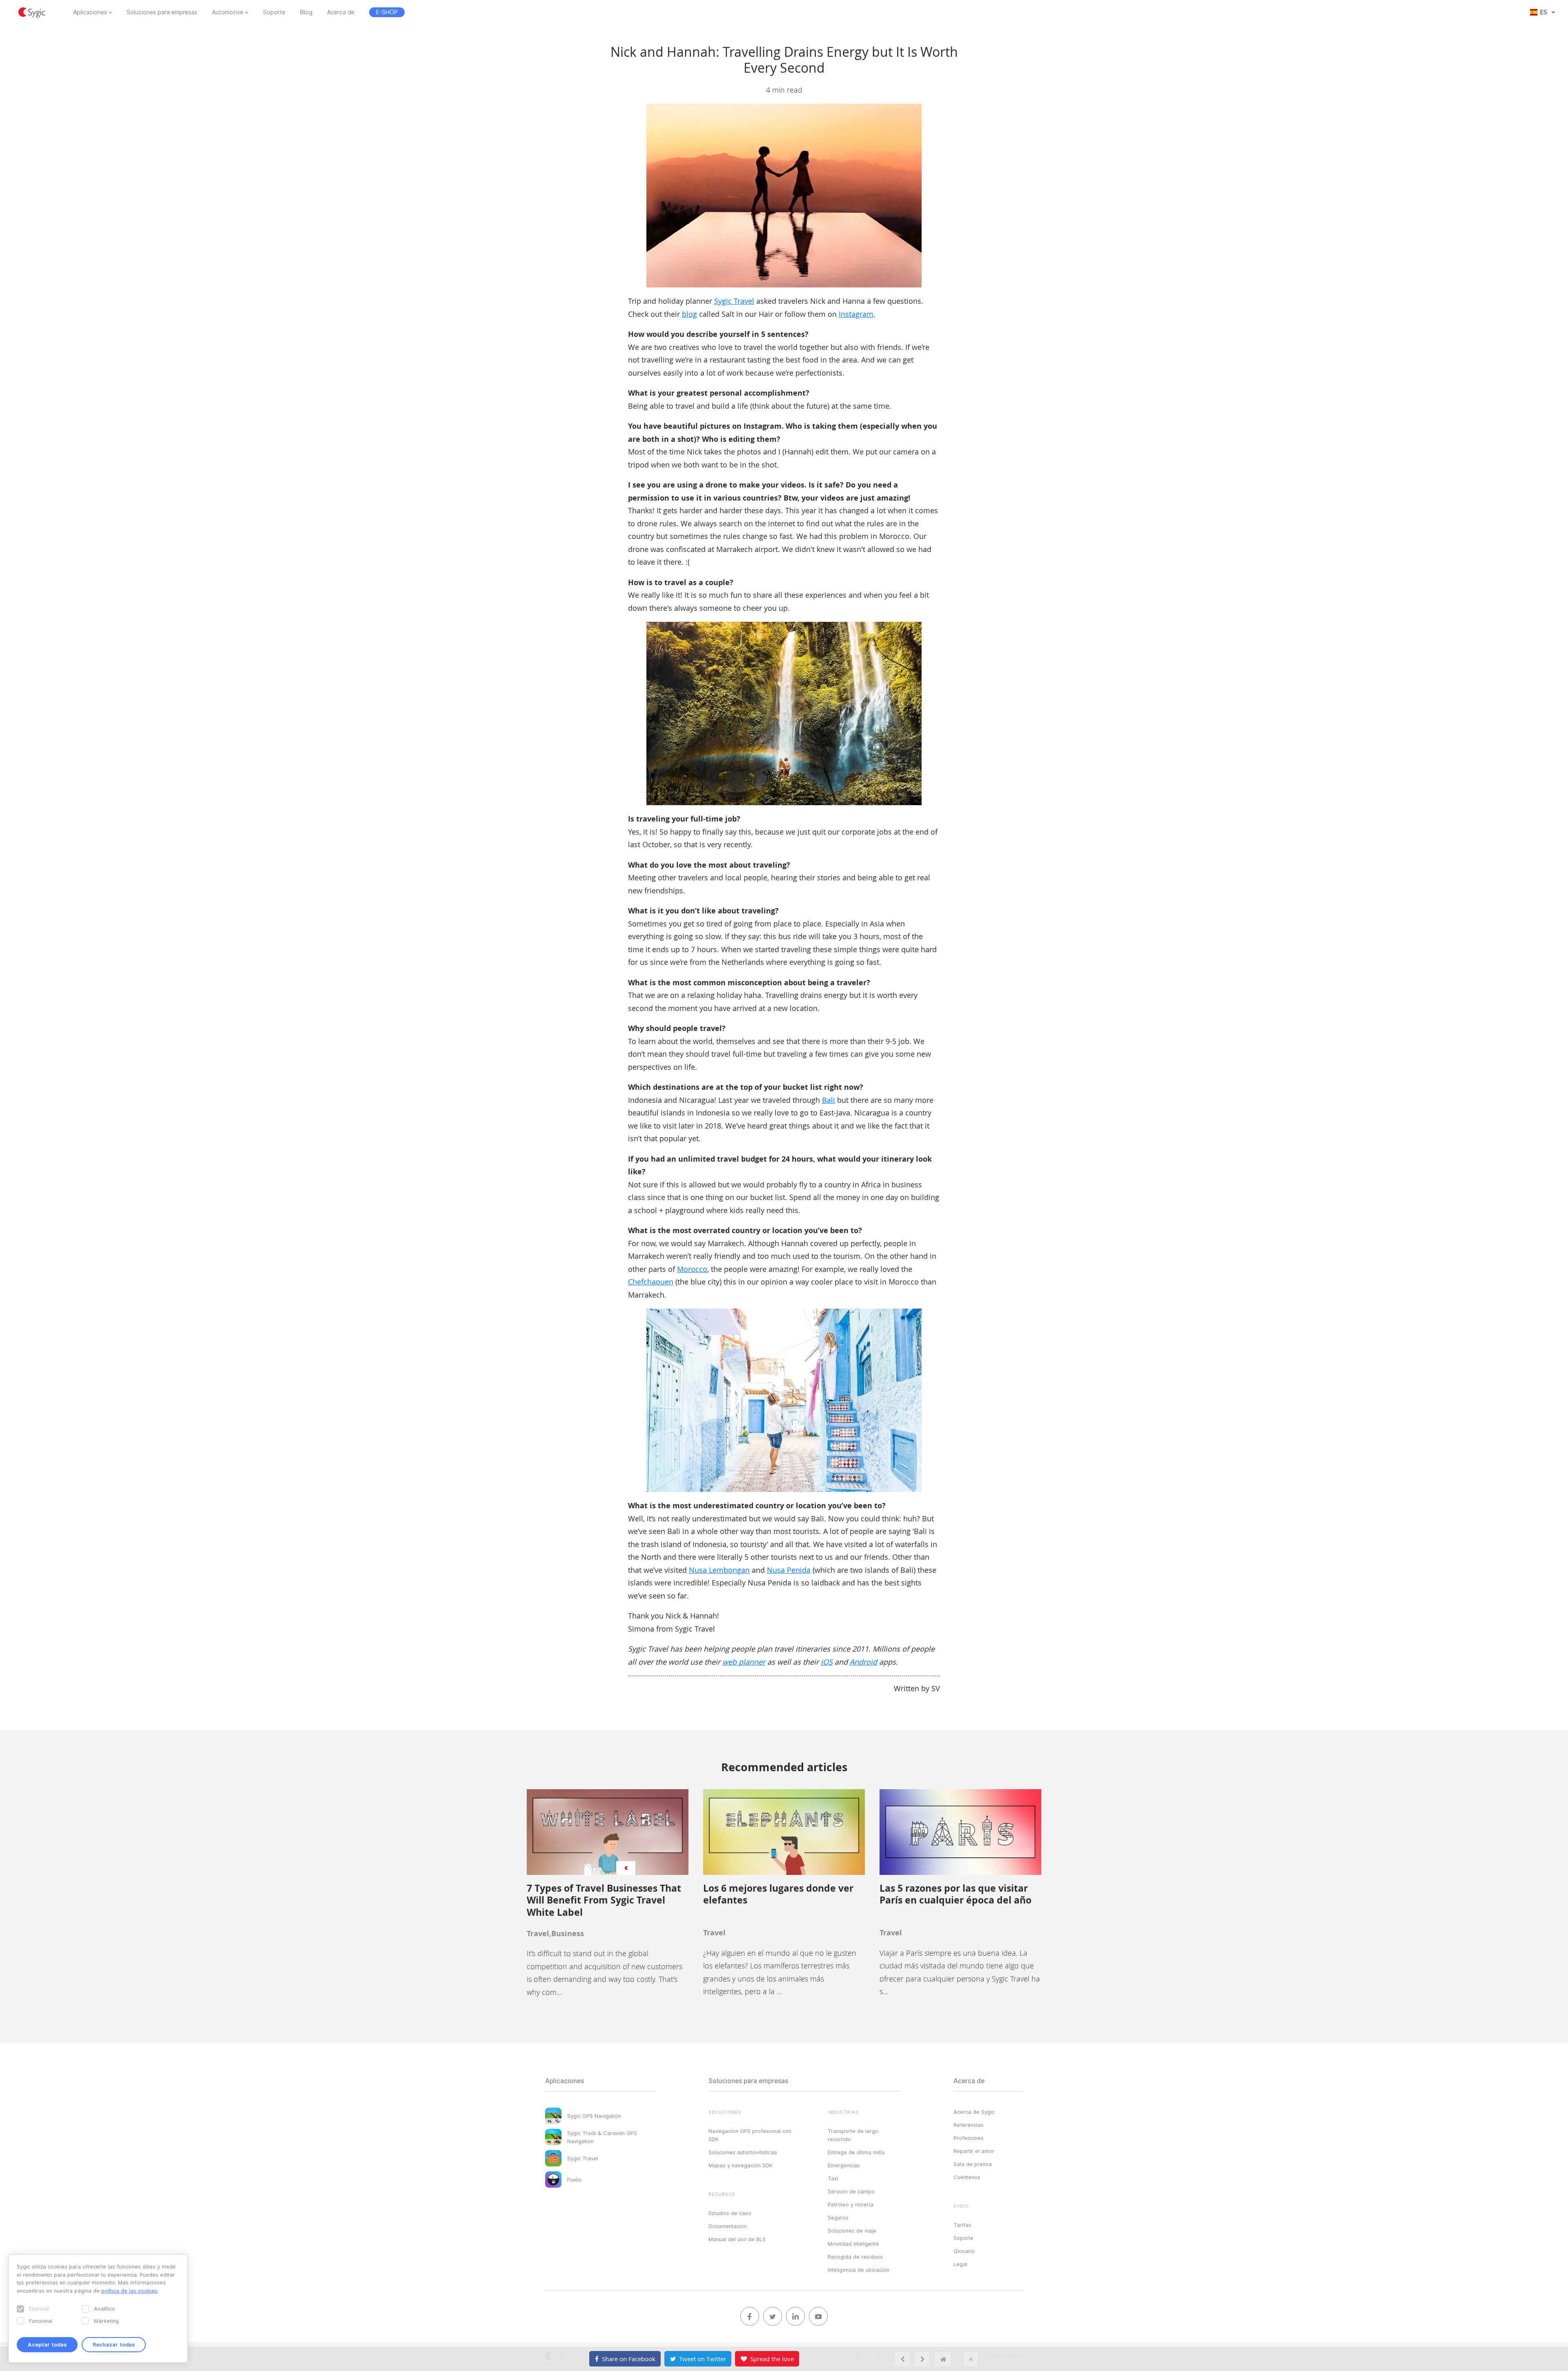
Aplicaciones (90, 12)
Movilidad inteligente (853, 2244)
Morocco (692, 1269)
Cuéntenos (967, 2177)
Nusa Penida (789, 1570)
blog (689, 314)
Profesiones (969, 2138)
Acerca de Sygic (974, 2112)
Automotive (228, 12)
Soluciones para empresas (162, 12)
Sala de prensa (973, 2164)
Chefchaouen (651, 1282)
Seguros (838, 2217)
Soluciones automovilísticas (743, 2152)
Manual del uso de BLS (737, 2239)
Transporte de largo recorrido (853, 2135)
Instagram (856, 314)
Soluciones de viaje (852, 2231)
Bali (829, 1100)
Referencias (969, 2125)
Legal (960, 2264)
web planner (744, 1662)
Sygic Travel (734, 301)
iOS (827, 1662)
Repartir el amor (974, 2151)
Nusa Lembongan (719, 1570)
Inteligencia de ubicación (859, 2270)
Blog (306, 12)
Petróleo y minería (851, 2204)
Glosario (964, 2251)
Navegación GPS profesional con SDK (750, 2135)
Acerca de (341, 12)
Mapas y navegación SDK (741, 2165)
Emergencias (844, 2165)
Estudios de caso (730, 2213)
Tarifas (962, 2225)
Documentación (728, 2226)
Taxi (833, 2178)
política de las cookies (129, 2291)
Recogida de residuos (855, 2257)
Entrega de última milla (856, 2152)
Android (863, 1662)
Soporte (274, 12)
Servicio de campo (851, 2191)
